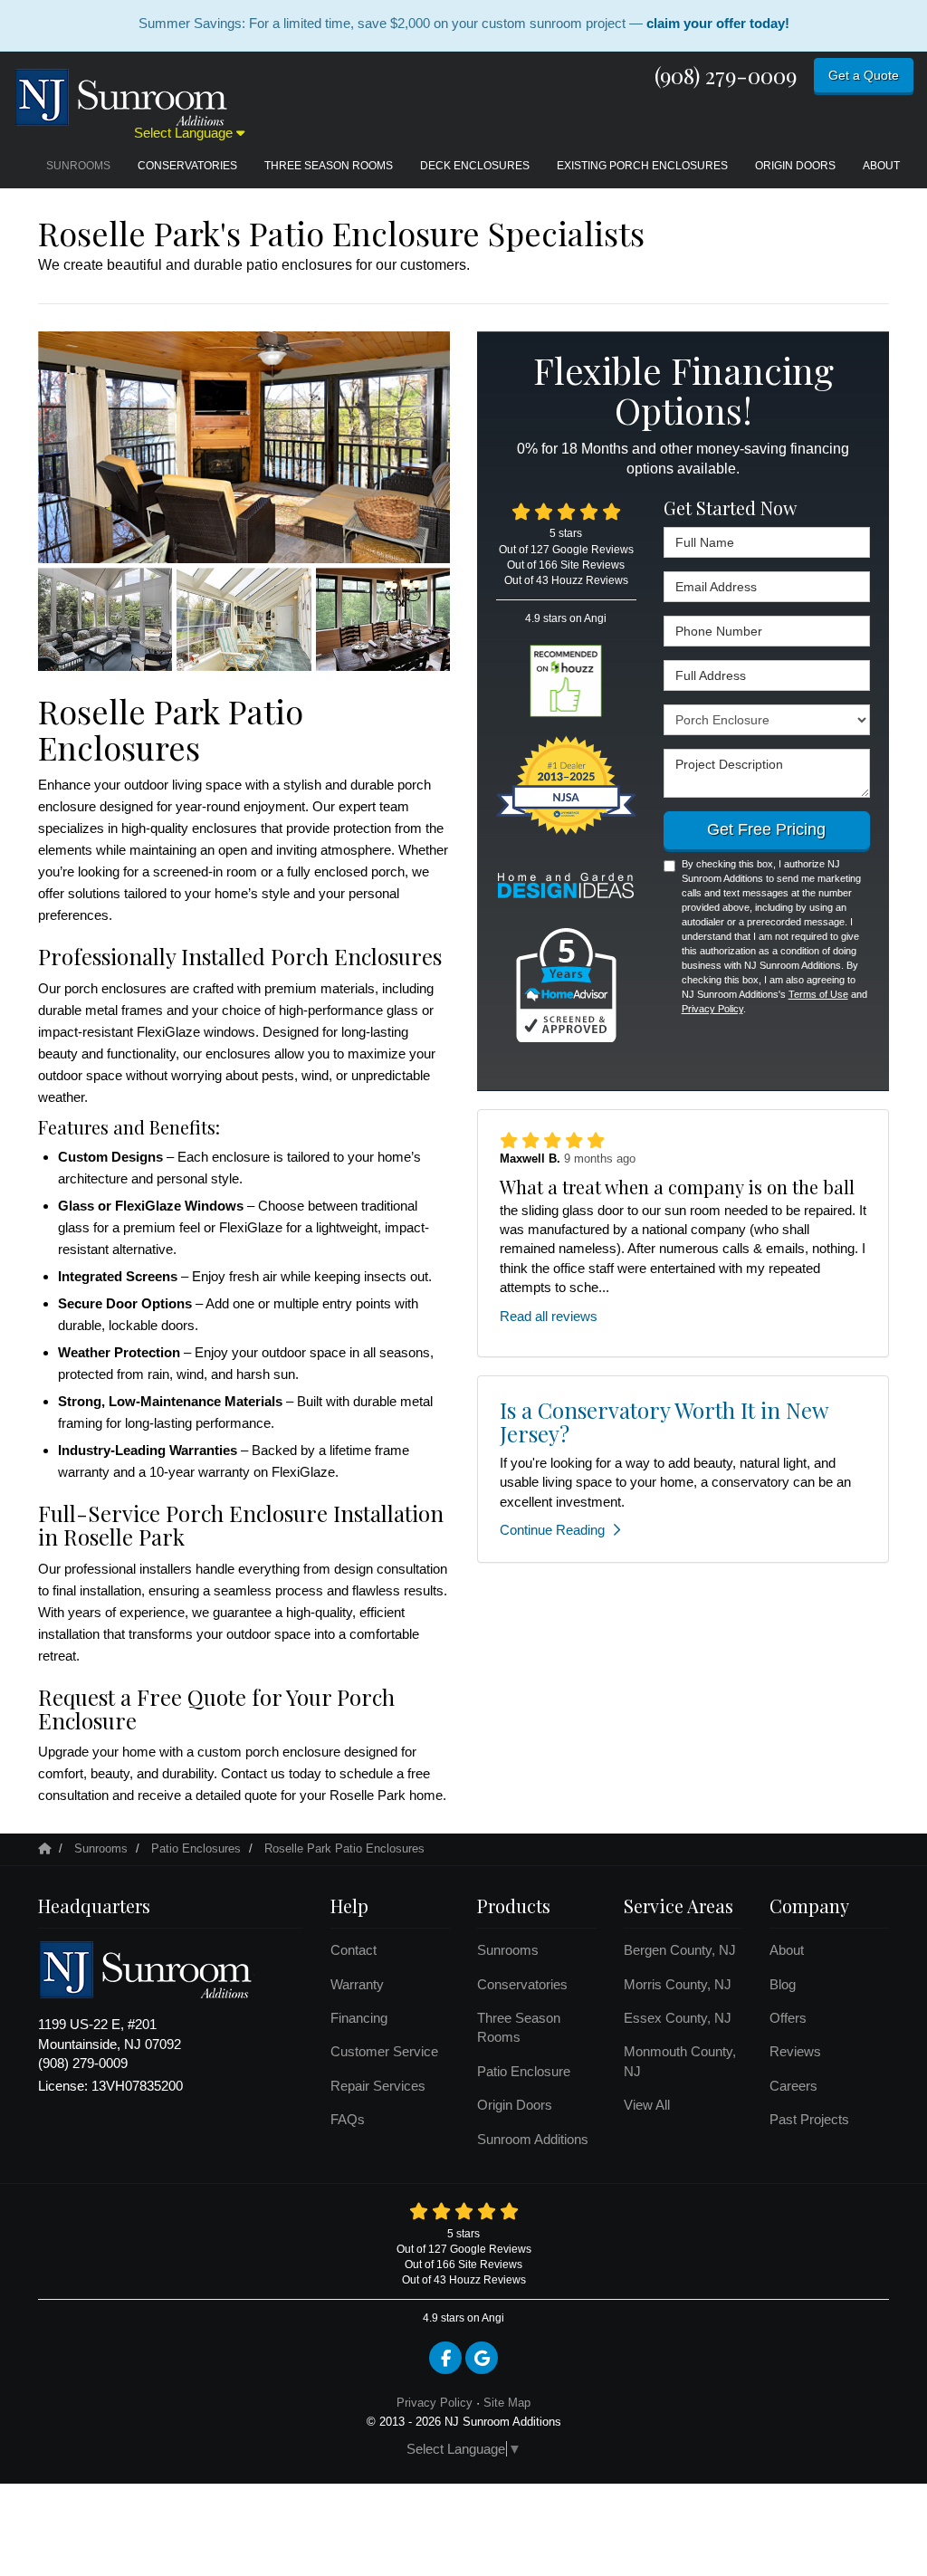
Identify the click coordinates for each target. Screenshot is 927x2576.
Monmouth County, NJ (680, 2061)
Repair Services (378, 2086)
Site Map (507, 2403)
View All (647, 2105)
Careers (793, 2086)
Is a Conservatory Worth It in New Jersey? (664, 1422)
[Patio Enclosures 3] (244, 619)
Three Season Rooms (519, 2027)
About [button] (881, 166)
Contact (354, 1950)
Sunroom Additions (533, 2139)
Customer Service (384, 2051)
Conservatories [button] (187, 166)
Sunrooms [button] (78, 166)
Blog (783, 1984)
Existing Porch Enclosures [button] (642, 166)
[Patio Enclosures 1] (244, 447)
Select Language (185, 133)
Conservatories (522, 1984)
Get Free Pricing (766, 829)
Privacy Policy (712, 1009)
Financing (359, 2018)
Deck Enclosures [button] (475, 166)
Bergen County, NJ (680, 1950)
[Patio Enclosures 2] (105, 619)
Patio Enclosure (524, 2071)
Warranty (357, 1984)
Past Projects (809, 2119)
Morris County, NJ (678, 1984)
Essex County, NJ (678, 2018)
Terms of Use (818, 994)
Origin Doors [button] (795, 166)
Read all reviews (549, 1316)
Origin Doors (515, 2105)
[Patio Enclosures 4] (383, 619)
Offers (788, 2018)
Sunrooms (508, 1950)
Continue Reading (552, 1530)
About (787, 1950)
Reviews (795, 2051)
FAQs (348, 2119)
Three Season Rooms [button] (329, 166)
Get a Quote (864, 75)
